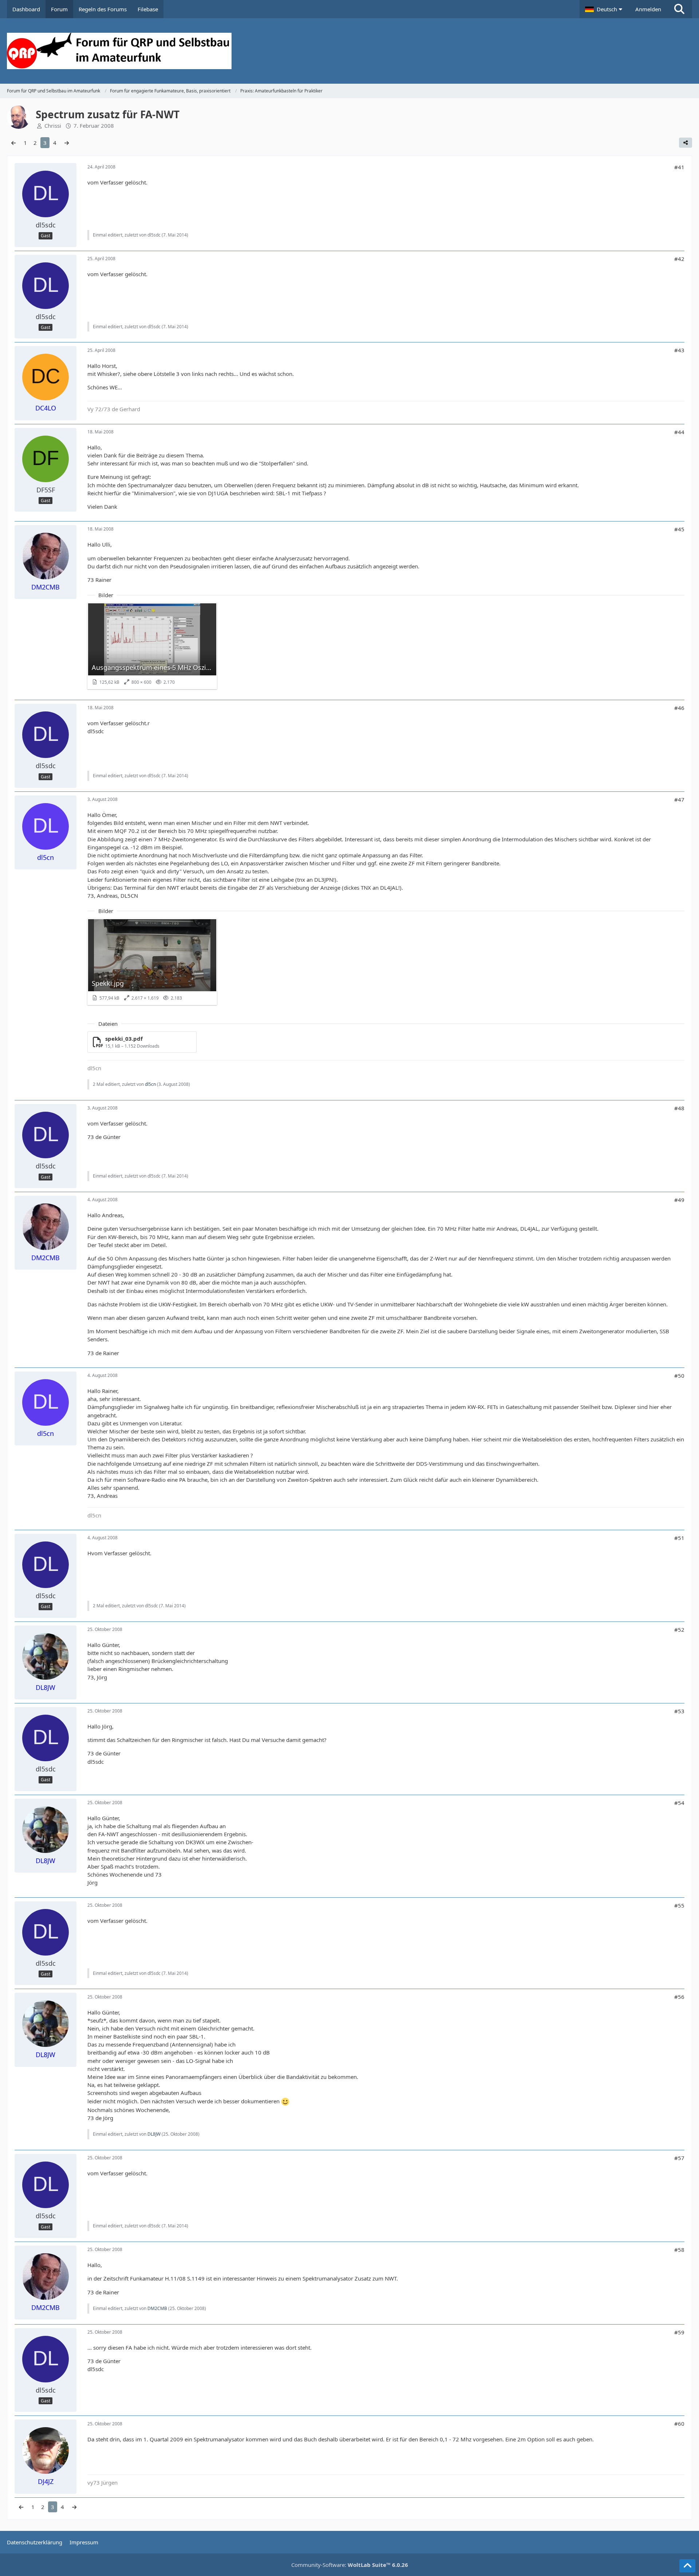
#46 (679, 708)
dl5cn (150, 1084)
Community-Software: (350, 2565)
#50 (679, 1376)
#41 (679, 167)
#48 (679, 1108)
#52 (679, 1630)
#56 (679, 1997)
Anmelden (648, 9)
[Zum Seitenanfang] (687, 2566)
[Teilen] (686, 143)
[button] (605, 9)
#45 (679, 529)
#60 (679, 2424)
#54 (679, 1803)
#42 (679, 259)
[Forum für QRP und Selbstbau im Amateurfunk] (349, 51)
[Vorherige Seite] (13, 143)
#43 (679, 350)
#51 (679, 1538)
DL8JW (154, 2134)
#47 (679, 799)
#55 (679, 1905)
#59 (679, 2332)
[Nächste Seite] (67, 143)
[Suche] (679, 9)
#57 (679, 2158)
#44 (679, 432)
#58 (679, 2250)
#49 (679, 1200)
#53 (679, 1711)
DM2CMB (157, 2308)
